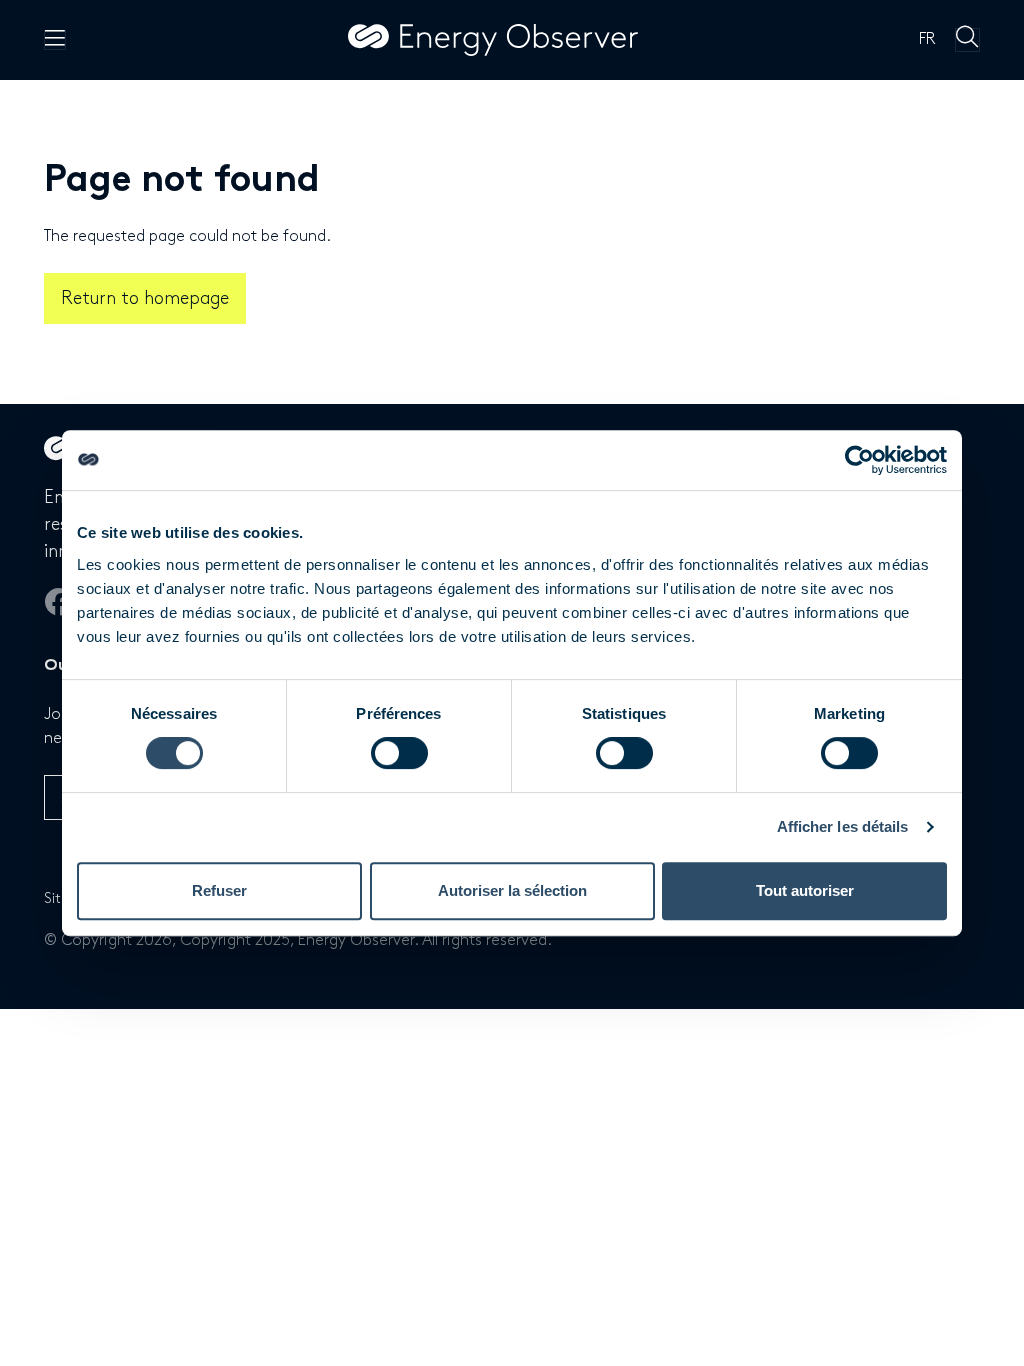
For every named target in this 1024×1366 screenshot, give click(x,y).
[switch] (399, 753)
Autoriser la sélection (512, 890)
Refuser (219, 890)
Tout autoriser (805, 890)
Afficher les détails (843, 826)
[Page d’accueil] (493, 40)
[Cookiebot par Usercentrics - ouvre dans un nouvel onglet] (859, 460)
